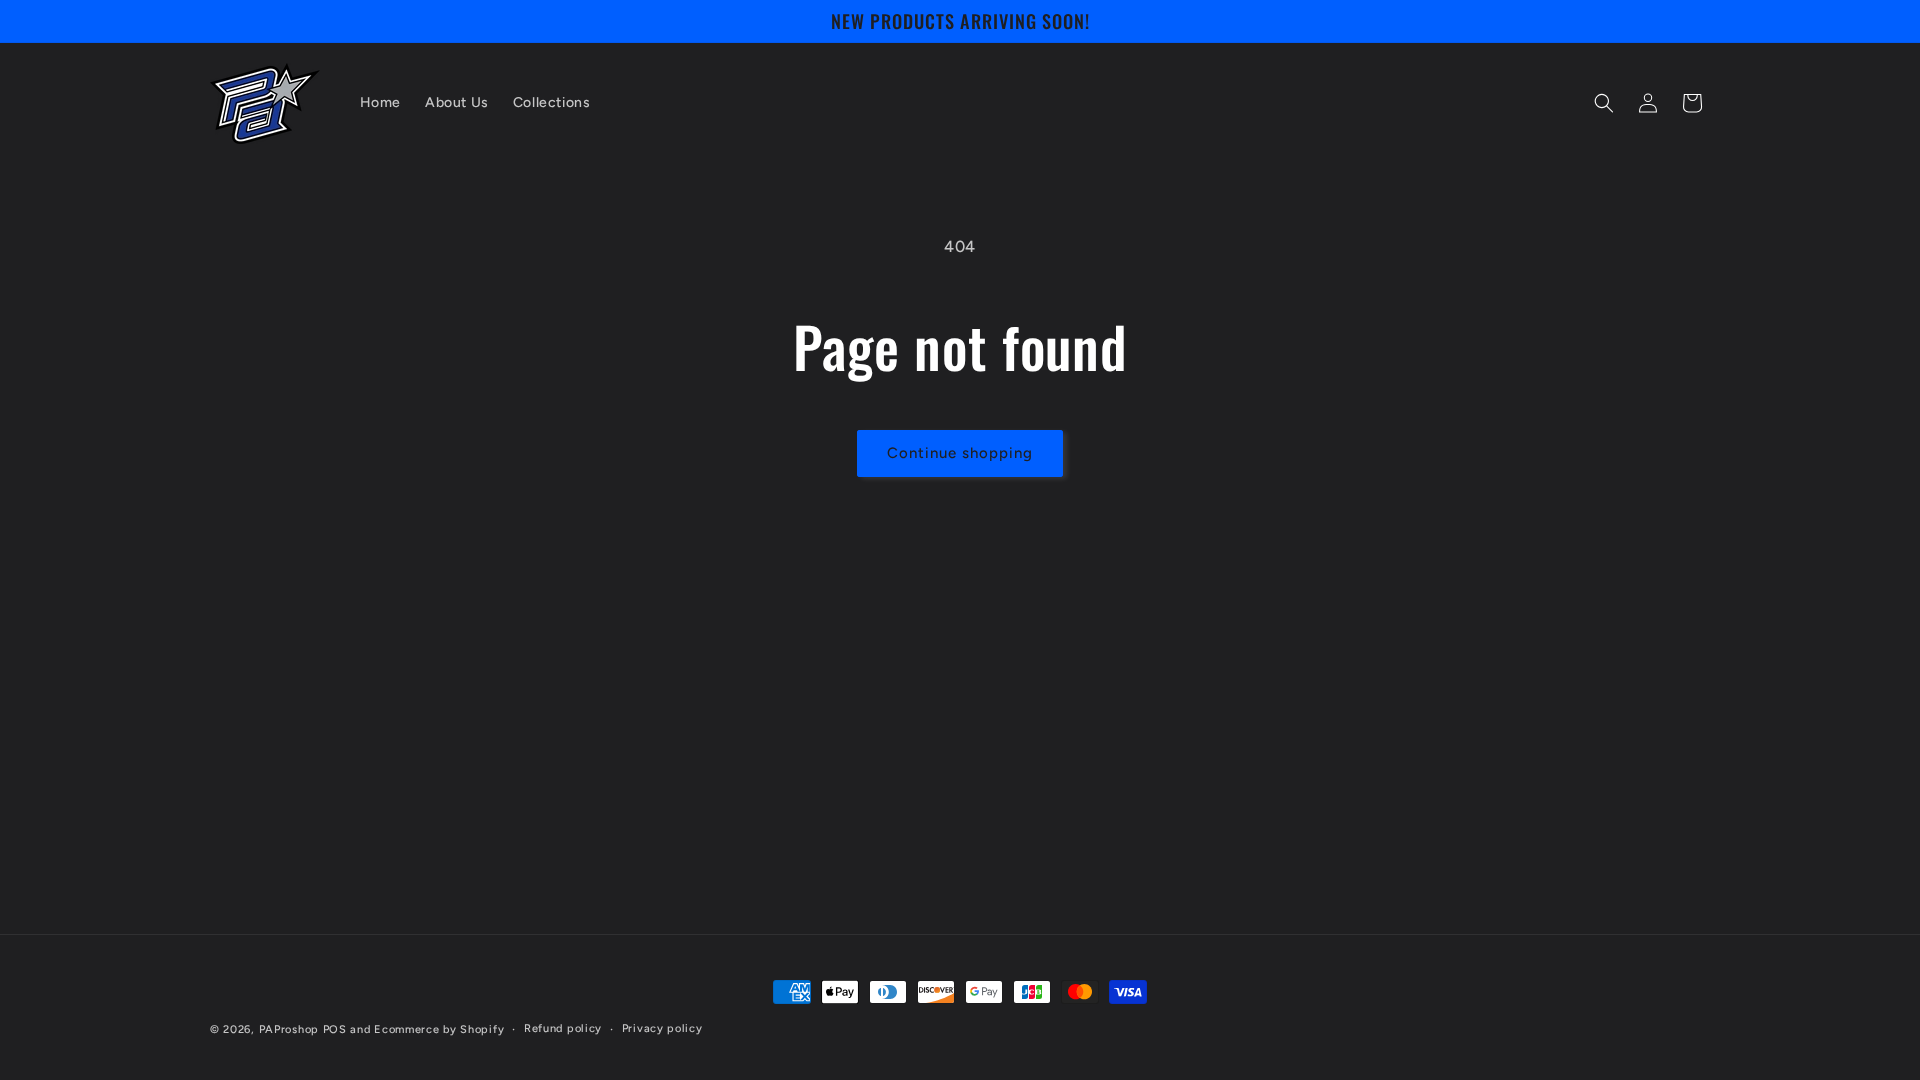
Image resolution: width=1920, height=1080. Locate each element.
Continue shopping (960, 453)
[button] (1604, 103)
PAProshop (289, 1029)
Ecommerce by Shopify (439, 1029)
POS (335, 1029)
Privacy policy (662, 1028)
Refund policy (563, 1028)
